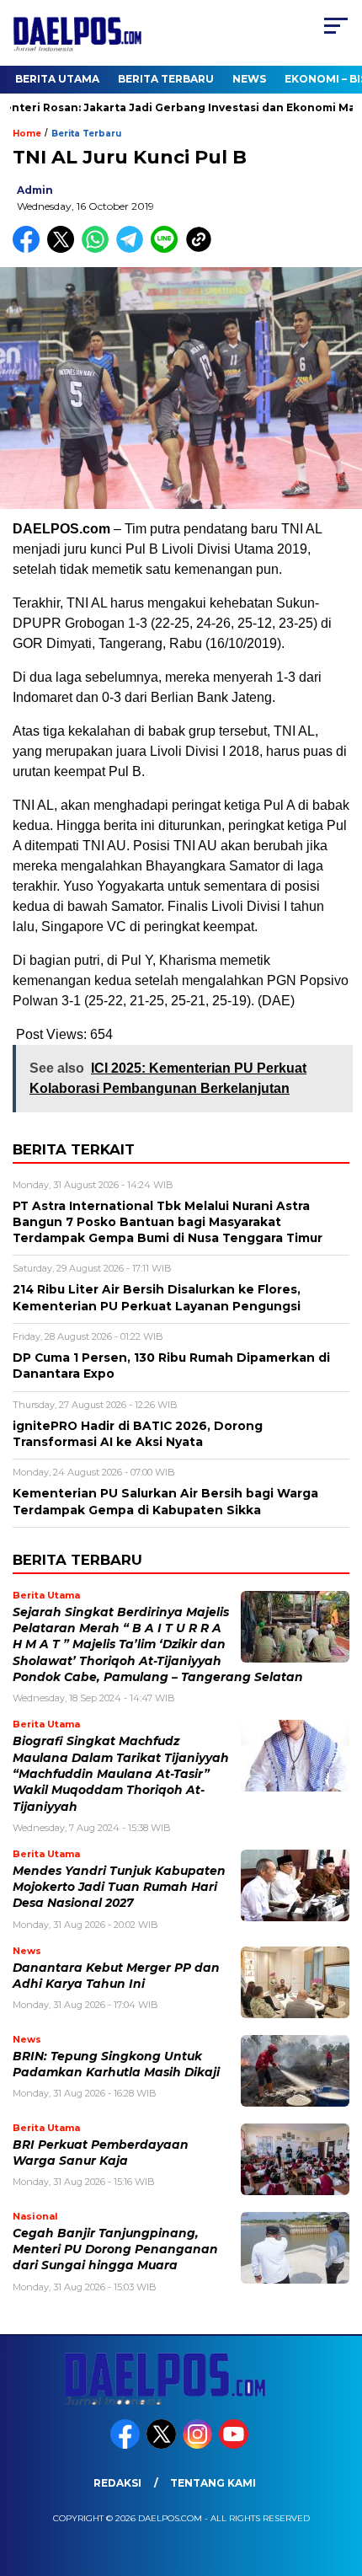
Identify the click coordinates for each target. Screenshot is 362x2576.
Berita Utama (57, 79)
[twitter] (163, 2445)
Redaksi (117, 2483)
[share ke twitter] (64, 249)
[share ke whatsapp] (99, 249)
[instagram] (199, 2445)
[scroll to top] (337, 2478)
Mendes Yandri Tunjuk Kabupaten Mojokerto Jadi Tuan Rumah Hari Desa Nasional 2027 (119, 1887)
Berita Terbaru (166, 79)
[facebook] (127, 2445)
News (249, 79)
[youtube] (235, 2445)
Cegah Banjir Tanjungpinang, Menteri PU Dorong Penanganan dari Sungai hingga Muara (115, 2249)
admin (35, 190)
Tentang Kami (213, 2483)
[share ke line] (168, 249)
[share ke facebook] (30, 249)
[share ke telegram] (132, 249)
